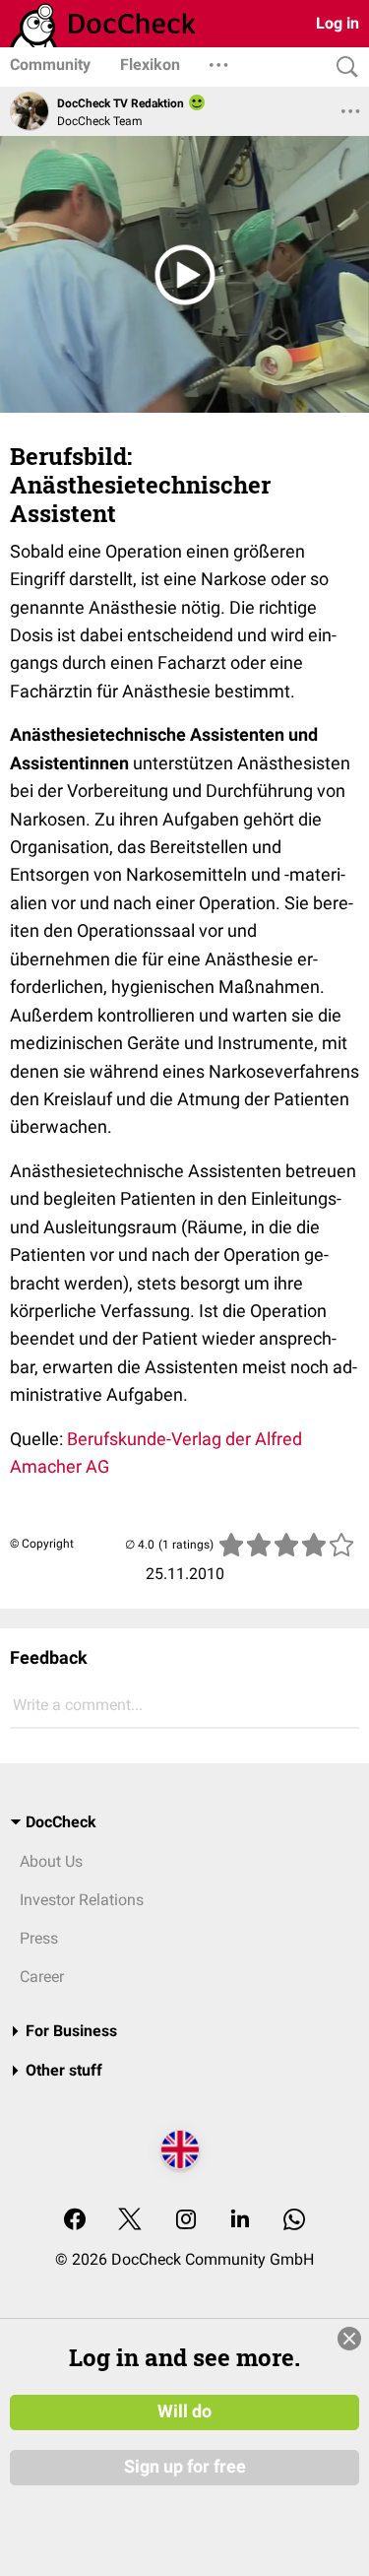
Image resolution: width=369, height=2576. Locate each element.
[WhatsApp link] (294, 2221)
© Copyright (42, 1544)
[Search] (342, 67)
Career (42, 1977)
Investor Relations (82, 1900)
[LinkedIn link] (240, 2221)
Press (39, 1938)
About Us (51, 1861)
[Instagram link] (186, 2221)
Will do (184, 2411)
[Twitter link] (130, 2221)
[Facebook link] (75, 2221)
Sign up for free (185, 2467)
